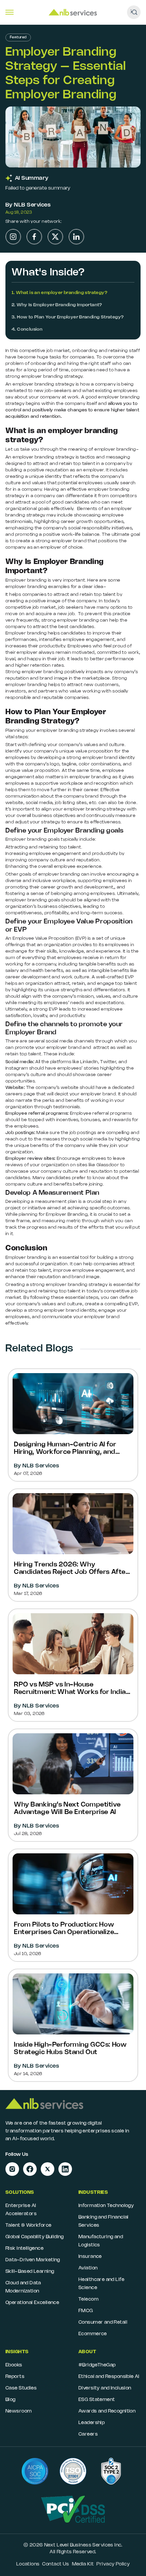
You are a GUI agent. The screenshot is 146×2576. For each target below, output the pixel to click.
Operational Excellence (32, 2303)
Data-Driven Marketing (33, 2260)
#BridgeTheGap (97, 2365)
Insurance (90, 2257)
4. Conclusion (27, 329)
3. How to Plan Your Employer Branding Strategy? (68, 317)
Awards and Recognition (107, 2411)
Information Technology (106, 2206)
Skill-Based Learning (30, 2272)
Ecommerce (93, 2334)
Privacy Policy (113, 2564)
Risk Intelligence (24, 2249)
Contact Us (56, 2564)
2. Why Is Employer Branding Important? (57, 305)
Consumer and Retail (103, 2323)
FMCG (86, 2311)
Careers (88, 2434)
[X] (55, 237)
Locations (28, 2564)
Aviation (88, 2268)
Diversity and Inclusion (105, 2388)
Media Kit (83, 2564)
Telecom (88, 2299)
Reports (15, 2377)
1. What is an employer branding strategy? (59, 293)
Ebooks (14, 2365)
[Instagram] (13, 237)
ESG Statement (97, 2400)
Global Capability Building (35, 2237)
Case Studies (21, 2388)
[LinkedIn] (76, 237)
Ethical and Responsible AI (109, 2377)
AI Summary (32, 178)
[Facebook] (34, 237)
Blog (11, 2400)
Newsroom (19, 2411)
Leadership (92, 2423)
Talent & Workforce (29, 2226)
